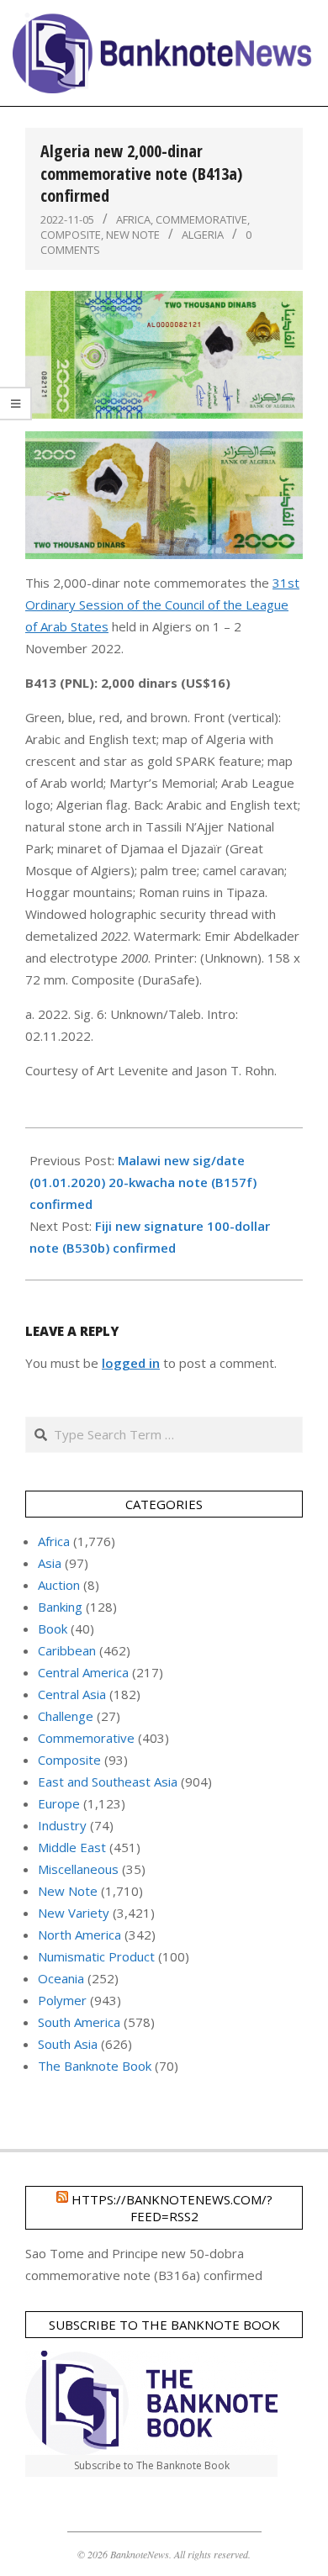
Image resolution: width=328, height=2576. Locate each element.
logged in (131, 1363)
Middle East (72, 1847)
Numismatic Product (96, 1956)
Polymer (62, 2000)
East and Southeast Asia (108, 1782)
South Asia (68, 2044)
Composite (71, 235)
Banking (60, 1607)
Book (53, 1628)
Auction (59, 1585)
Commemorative (201, 219)
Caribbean (67, 1650)
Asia (50, 1563)
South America (79, 2022)
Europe (59, 1803)
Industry (62, 1825)
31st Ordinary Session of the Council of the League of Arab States (162, 604)
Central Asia (72, 1694)
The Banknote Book (95, 2066)
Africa (133, 219)
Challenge (66, 1716)
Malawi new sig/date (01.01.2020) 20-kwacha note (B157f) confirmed (143, 1182)
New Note (133, 235)
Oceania (61, 1978)
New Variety (74, 1913)
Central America (83, 1672)
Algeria (203, 235)
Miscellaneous (78, 1869)
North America (79, 1935)
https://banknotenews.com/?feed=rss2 (172, 2208)
